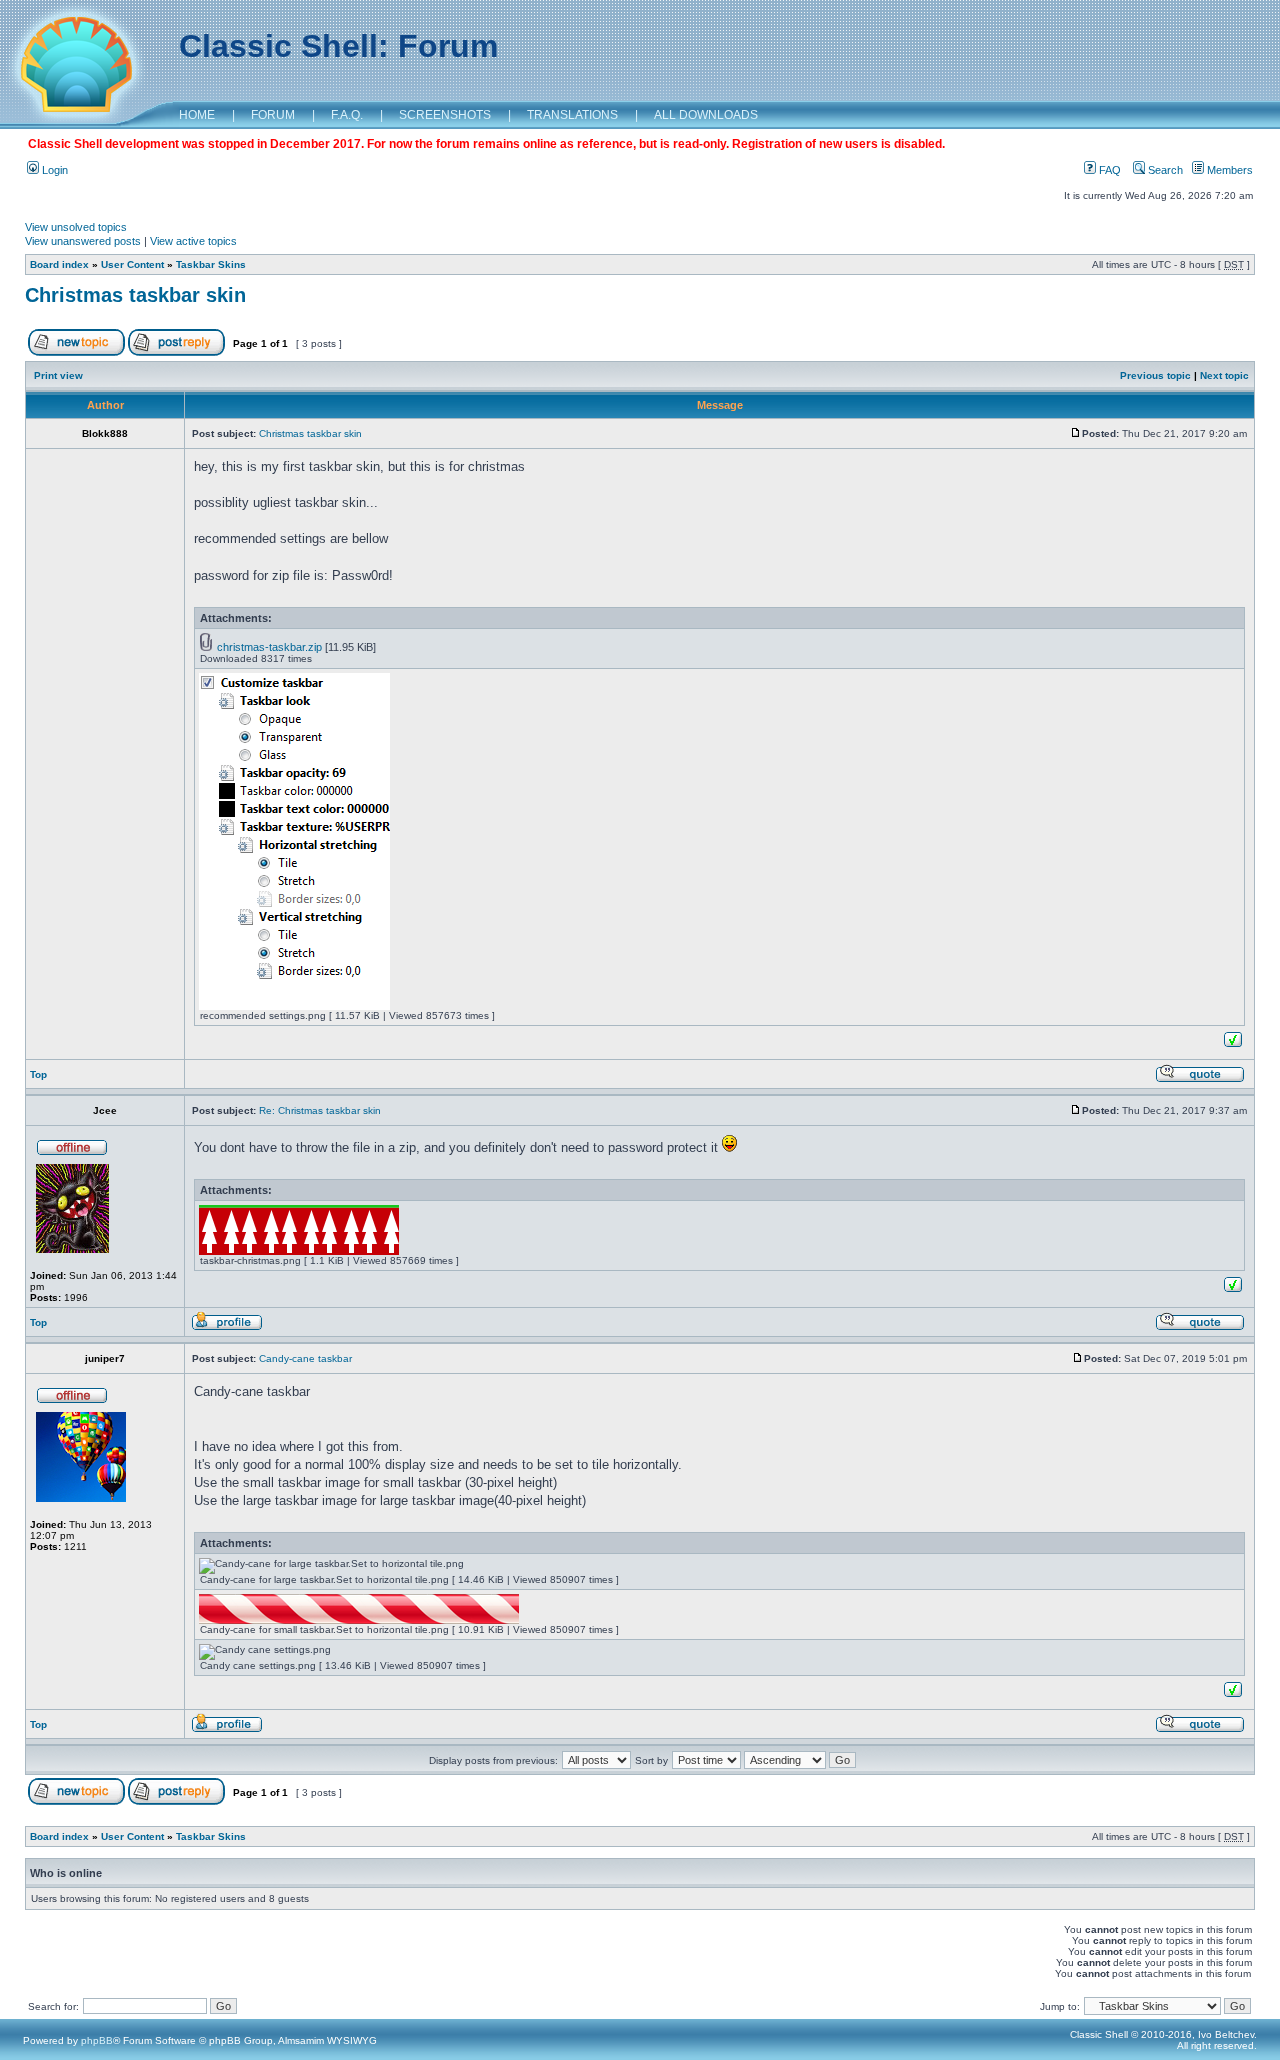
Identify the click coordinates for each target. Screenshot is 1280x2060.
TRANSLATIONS (572, 115)
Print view (58, 375)
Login (53, 170)
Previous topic (1155, 375)
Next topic (1224, 375)
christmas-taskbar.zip (269, 647)
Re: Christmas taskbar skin (320, 1110)
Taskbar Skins (211, 264)
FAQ (1108, 170)
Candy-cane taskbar (305, 1358)
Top (38, 1074)
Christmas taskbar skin (135, 295)
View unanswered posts (83, 241)
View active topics (193, 241)
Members (1228, 170)
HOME (197, 115)
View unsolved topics (76, 227)
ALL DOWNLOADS (706, 115)
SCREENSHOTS (445, 115)
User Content (132, 264)
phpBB (97, 2040)
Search (1164, 170)
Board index (59, 264)
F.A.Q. (347, 115)
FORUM (273, 115)
